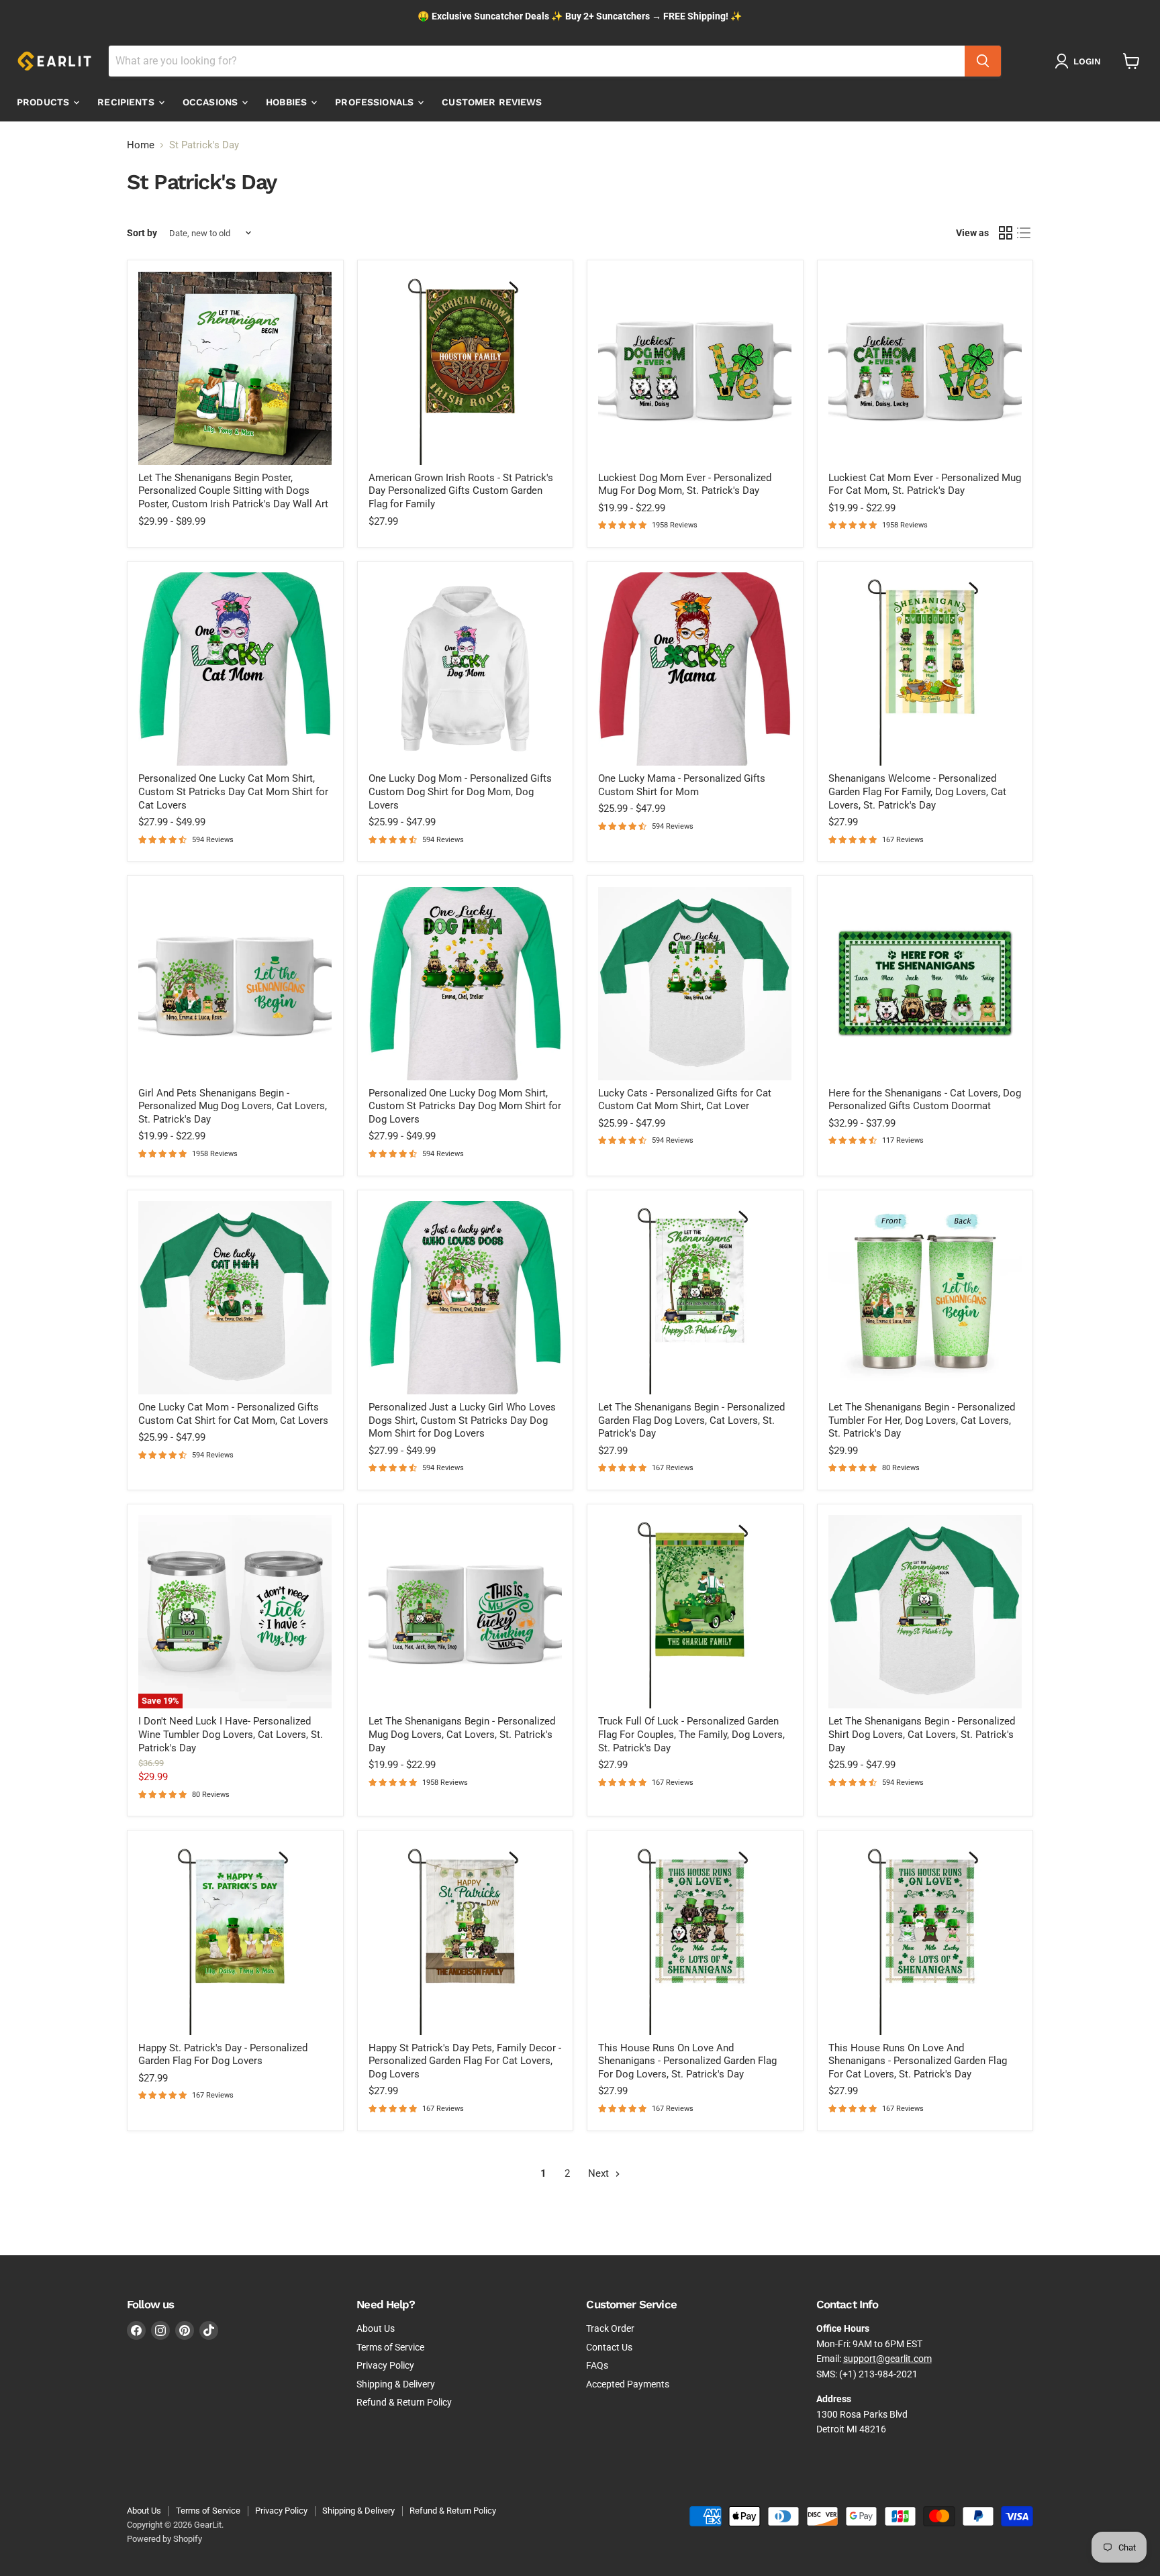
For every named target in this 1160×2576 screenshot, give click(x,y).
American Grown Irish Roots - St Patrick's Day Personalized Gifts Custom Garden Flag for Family (461, 491)
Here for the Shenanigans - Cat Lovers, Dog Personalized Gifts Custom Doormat (925, 1100)
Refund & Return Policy (404, 2402)
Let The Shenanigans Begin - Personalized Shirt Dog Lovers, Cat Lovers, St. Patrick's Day (922, 1734)
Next (600, 2173)
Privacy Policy (385, 2365)
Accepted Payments (628, 2384)
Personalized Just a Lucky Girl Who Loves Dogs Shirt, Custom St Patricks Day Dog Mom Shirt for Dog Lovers (462, 1420)
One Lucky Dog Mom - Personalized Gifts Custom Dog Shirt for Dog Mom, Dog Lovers (460, 791)
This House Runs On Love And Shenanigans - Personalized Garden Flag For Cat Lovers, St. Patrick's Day (918, 2061)
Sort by (142, 233)
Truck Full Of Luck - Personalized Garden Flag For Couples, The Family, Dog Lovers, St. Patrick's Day (691, 1734)
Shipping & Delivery (396, 2384)
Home (141, 145)
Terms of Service (390, 2347)
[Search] (983, 61)
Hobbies (288, 102)
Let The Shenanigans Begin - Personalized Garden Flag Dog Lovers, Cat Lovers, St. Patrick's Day (691, 1420)
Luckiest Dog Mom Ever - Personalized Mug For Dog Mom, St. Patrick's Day (685, 484)
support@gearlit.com (887, 2359)
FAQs (597, 2365)
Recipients (127, 102)
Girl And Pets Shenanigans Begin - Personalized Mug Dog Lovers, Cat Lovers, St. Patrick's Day (233, 1106)
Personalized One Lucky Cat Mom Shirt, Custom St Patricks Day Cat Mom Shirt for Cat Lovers (233, 791)
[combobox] (537, 61)
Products (44, 102)
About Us (376, 2328)
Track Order (610, 2328)
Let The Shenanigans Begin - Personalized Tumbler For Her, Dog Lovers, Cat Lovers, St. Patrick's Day (922, 1420)
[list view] (1024, 234)
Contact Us (609, 2347)
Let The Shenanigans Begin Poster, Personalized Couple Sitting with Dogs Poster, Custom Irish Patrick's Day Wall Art (233, 491)
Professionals (376, 102)
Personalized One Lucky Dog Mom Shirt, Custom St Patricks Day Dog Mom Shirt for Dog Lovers (465, 1106)
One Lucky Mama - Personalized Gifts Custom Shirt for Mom (682, 785)
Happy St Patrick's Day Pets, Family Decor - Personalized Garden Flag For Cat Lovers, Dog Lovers (465, 2061)
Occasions (211, 102)
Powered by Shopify (164, 2539)
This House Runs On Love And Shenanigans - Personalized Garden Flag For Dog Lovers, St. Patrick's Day (687, 2061)
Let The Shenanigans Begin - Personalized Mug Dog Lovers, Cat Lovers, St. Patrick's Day (462, 1734)
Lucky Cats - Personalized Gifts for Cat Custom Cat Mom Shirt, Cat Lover (685, 1100)
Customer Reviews (492, 102)
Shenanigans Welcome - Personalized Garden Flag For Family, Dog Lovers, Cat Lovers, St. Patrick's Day (917, 791)
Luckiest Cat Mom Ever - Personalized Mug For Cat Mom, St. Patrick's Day (925, 484)
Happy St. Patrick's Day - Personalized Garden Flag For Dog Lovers (223, 2055)
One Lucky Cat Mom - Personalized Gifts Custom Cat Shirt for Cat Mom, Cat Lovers (233, 1414)
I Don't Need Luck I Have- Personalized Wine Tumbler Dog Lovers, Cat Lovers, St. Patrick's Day (231, 1734)
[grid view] (1006, 234)
